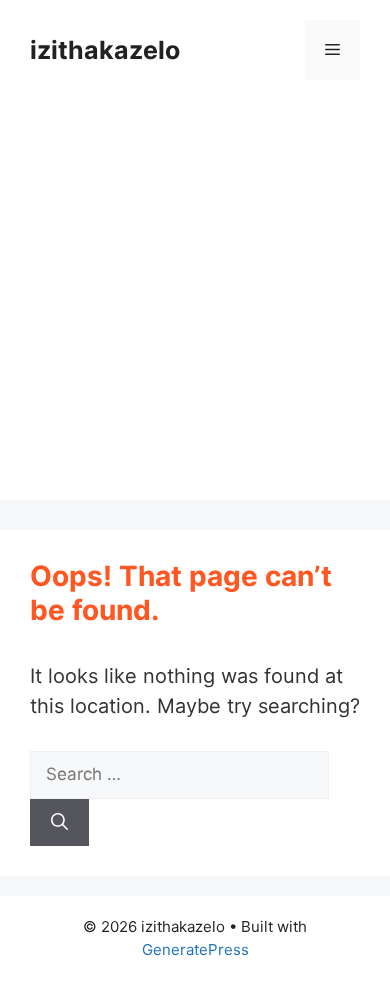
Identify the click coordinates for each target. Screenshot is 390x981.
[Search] (59, 823)
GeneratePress (195, 949)
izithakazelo (105, 50)
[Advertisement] (195, 305)
